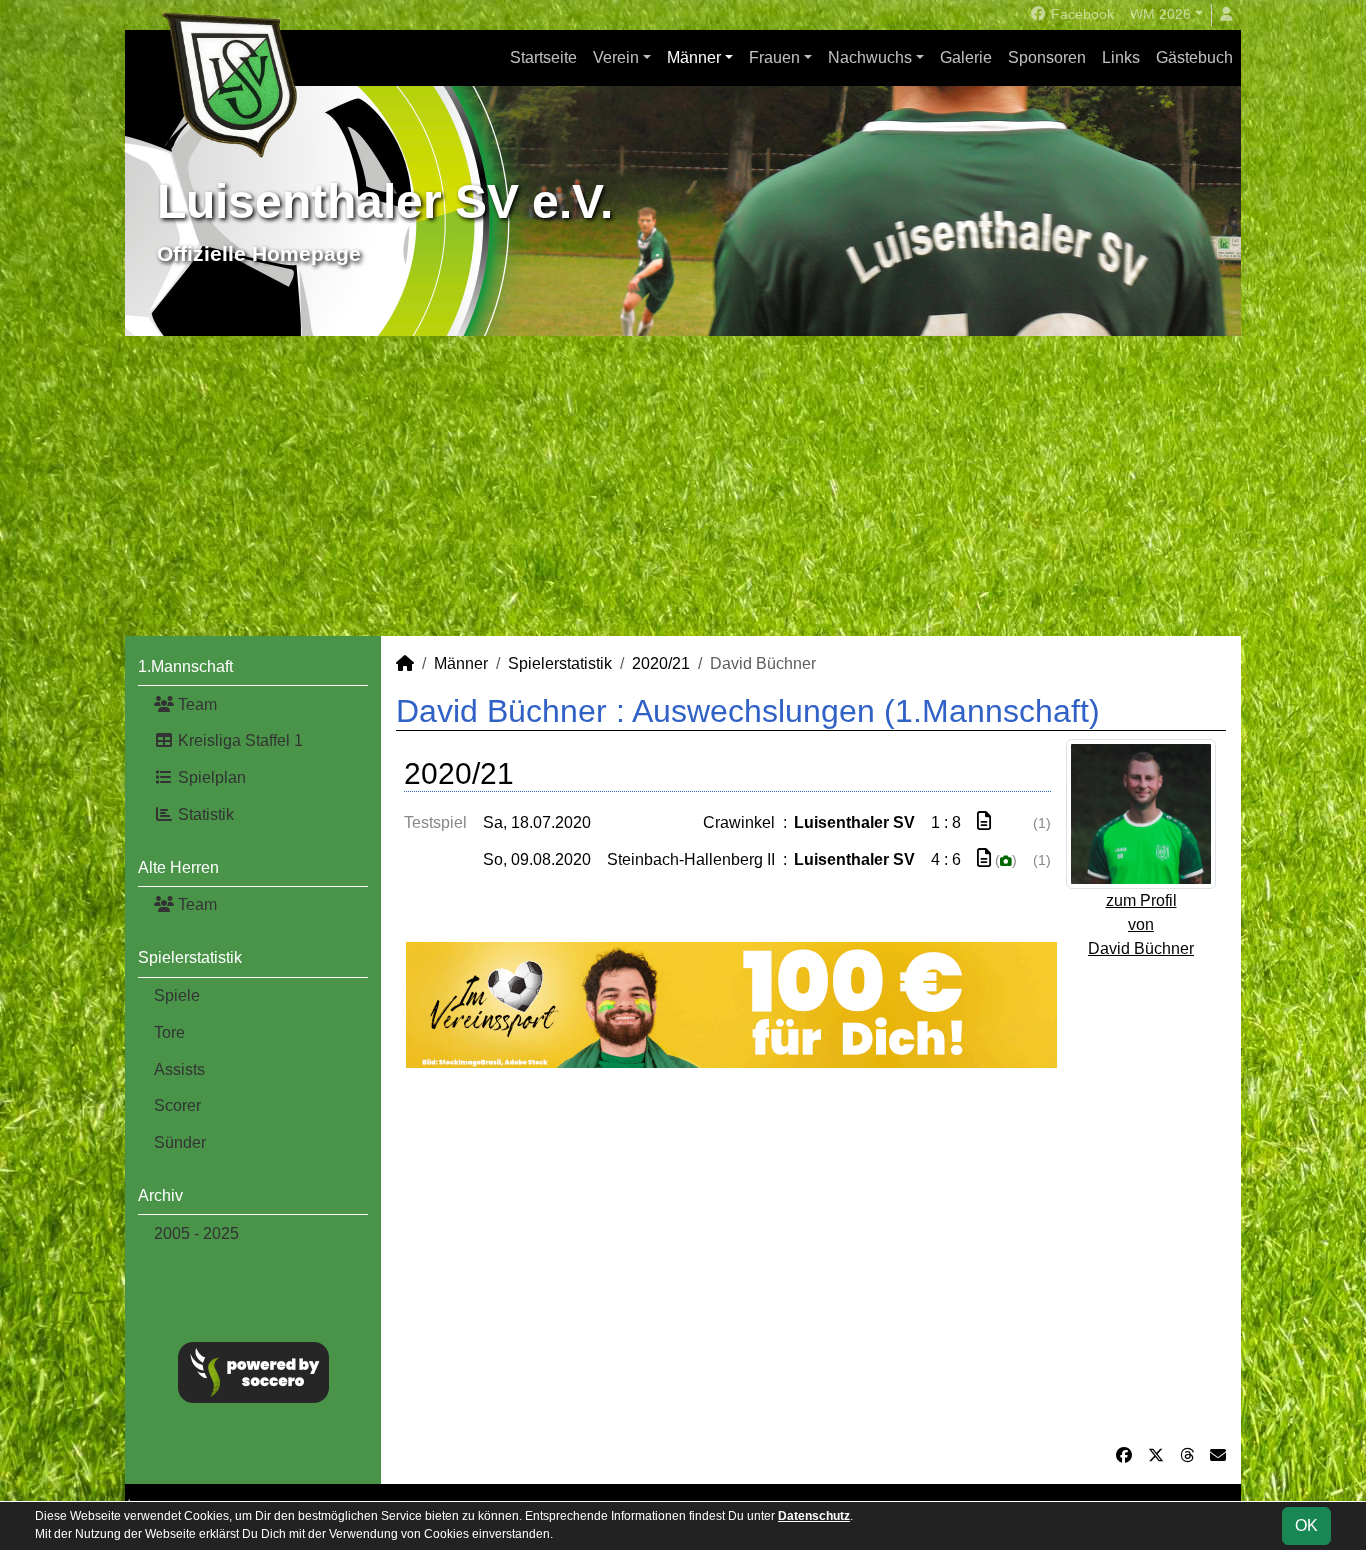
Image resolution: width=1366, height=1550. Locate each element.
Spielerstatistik (190, 957)
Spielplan (210, 777)
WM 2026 (1160, 14)
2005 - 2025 (196, 1233)
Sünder (180, 1142)
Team (195, 704)
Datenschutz (814, 1516)
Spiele (177, 995)
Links (1121, 57)
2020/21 (661, 663)
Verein (616, 57)
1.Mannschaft (185, 666)
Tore (169, 1032)
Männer (694, 57)
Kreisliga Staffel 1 (238, 740)
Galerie (966, 57)
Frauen (774, 57)
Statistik (204, 814)
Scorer (177, 1105)
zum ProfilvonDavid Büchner (1141, 924)
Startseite (543, 57)
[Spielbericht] (984, 821)
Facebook (1080, 14)
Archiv (160, 1195)
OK (1306, 1525)
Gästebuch (1194, 57)
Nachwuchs (870, 57)
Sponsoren (1047, 57)
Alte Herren (178, 867)
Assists (179, 1069)
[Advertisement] (683, 486)
